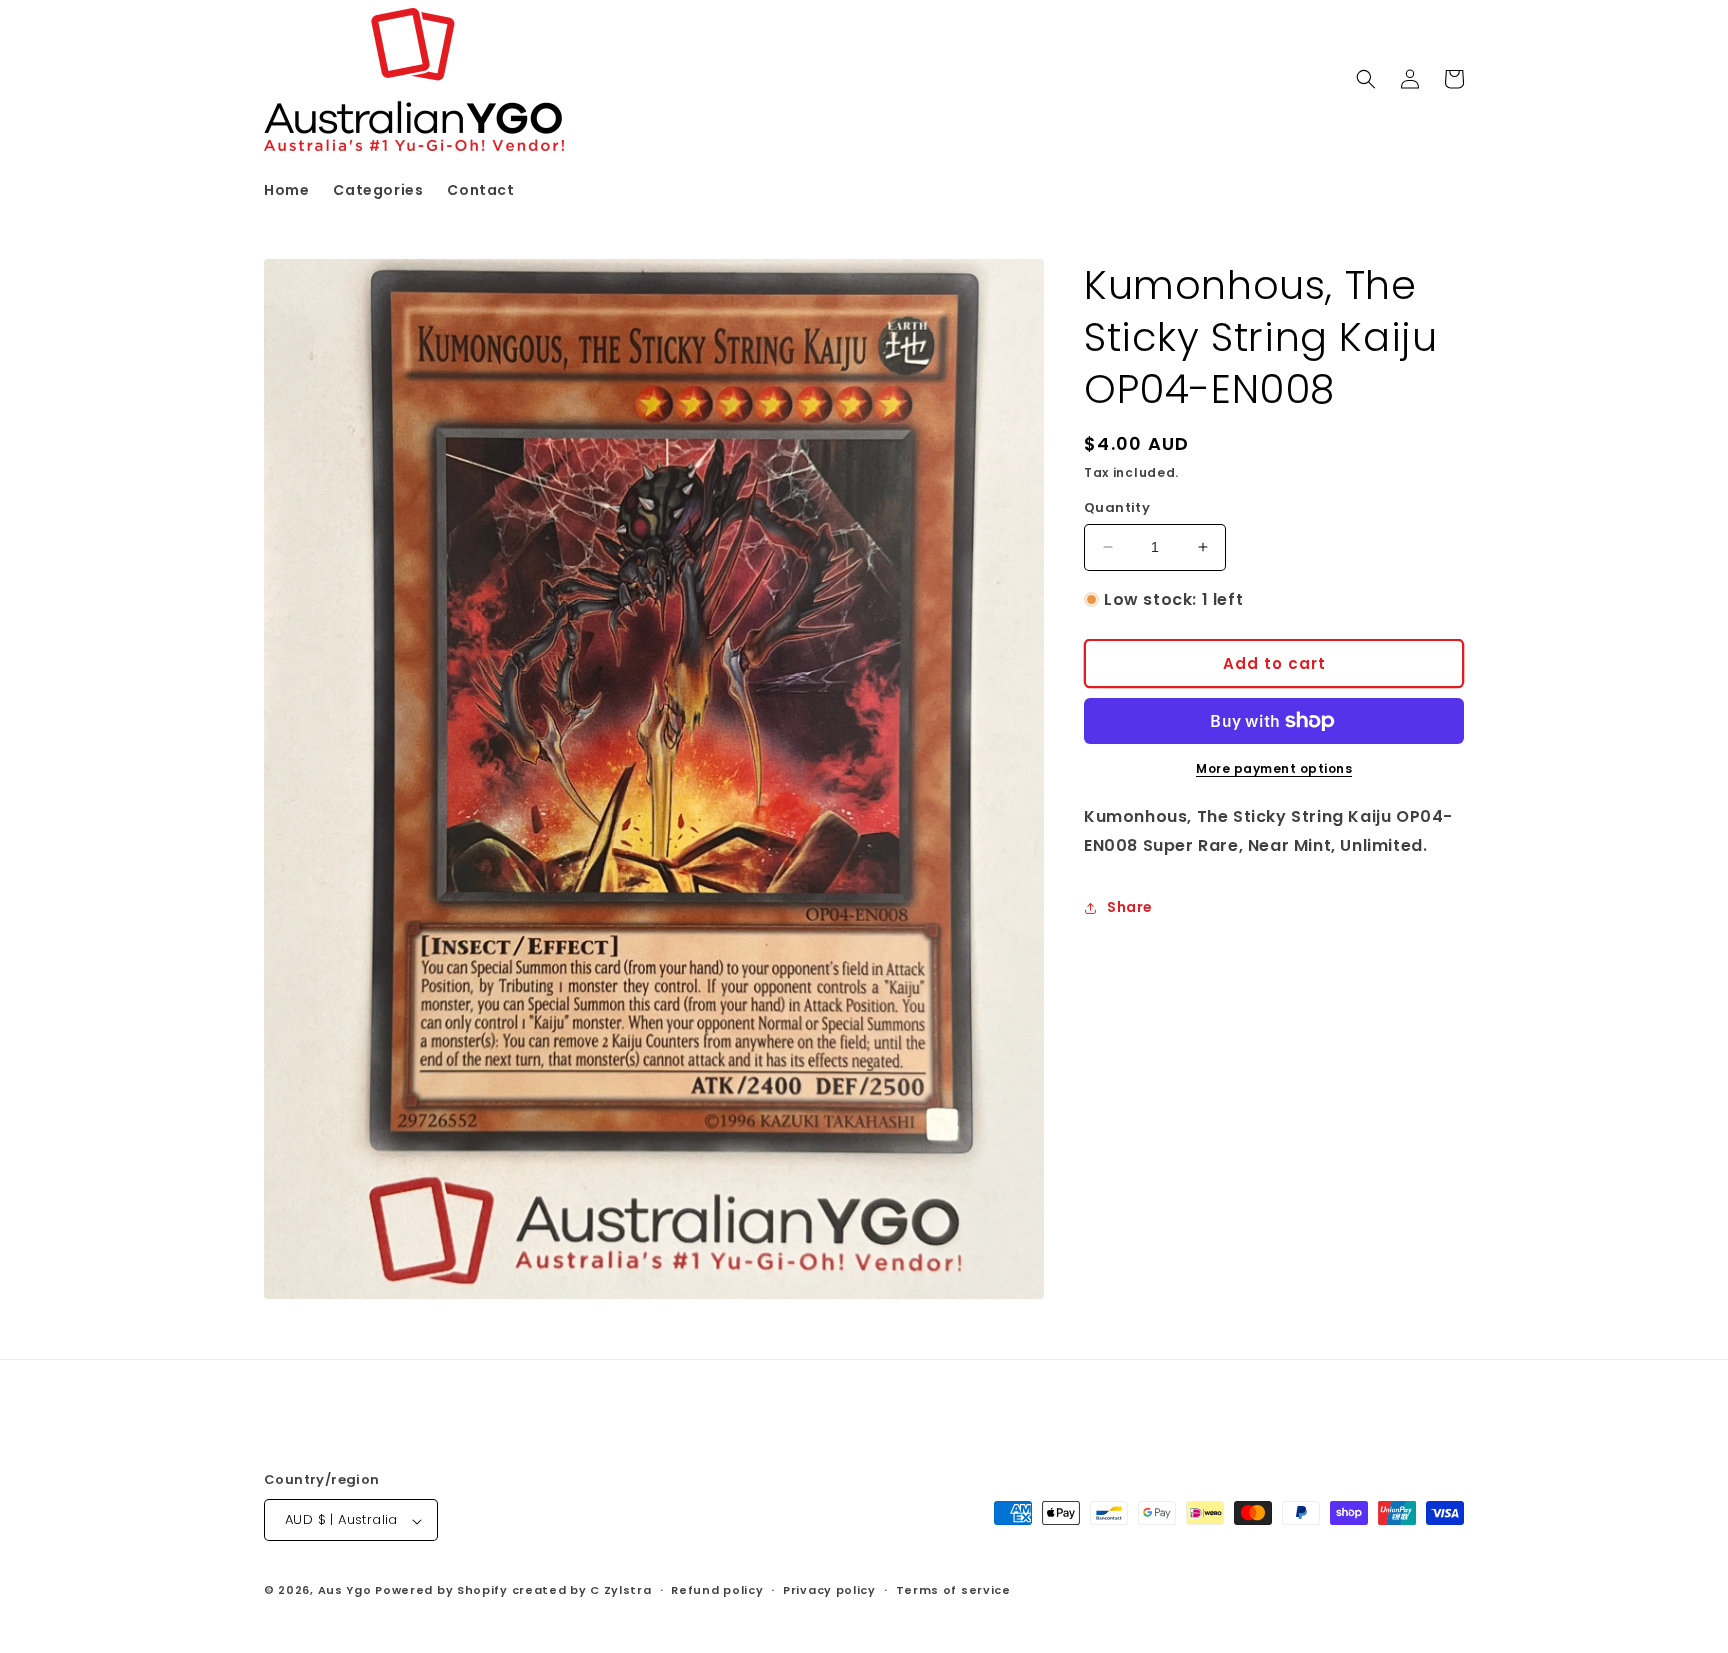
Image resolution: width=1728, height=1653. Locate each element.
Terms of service (953, 1590)
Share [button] (1130, 907)
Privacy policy (829, 1590)
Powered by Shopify (441, 1591)
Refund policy (717, 1590)
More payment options (1274, 768)
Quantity (1117, 507)
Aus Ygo (345, 1591)
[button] (1366, 79)
